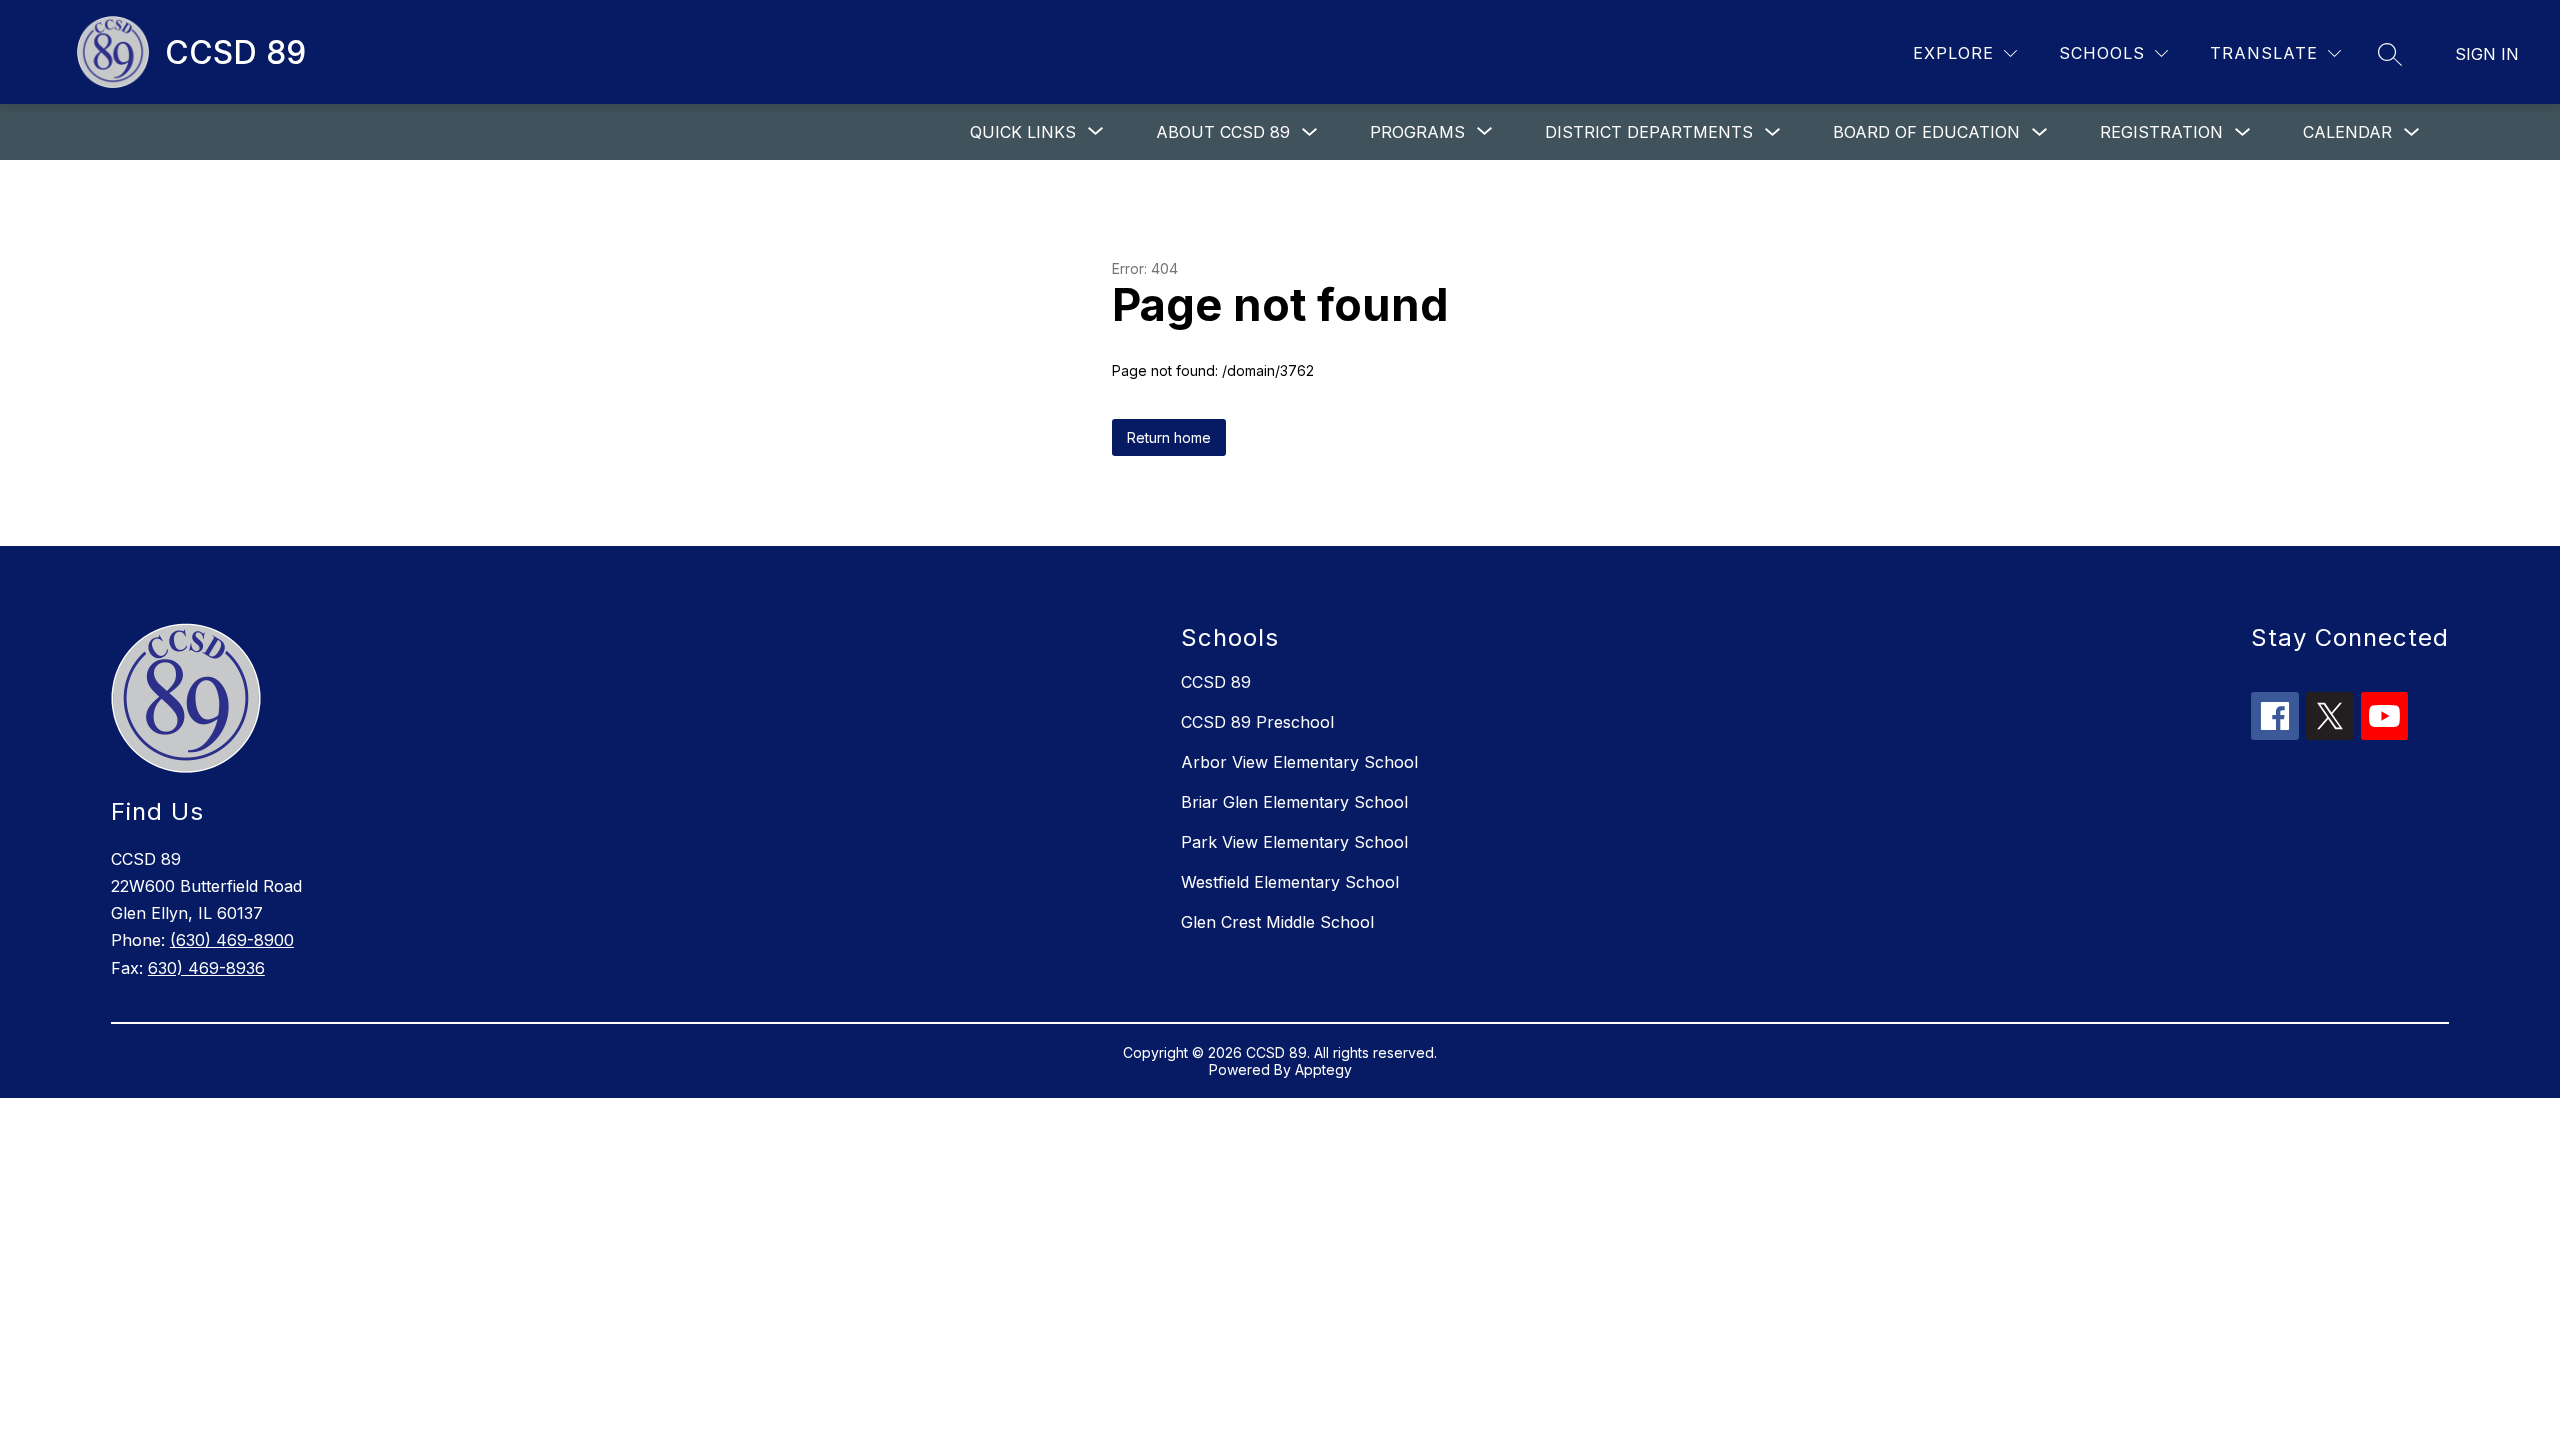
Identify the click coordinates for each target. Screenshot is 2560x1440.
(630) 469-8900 (232, 940)
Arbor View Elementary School (1299, 762)
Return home (1169, 437)
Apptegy (1323, 1069)
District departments (1649, 132)
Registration (2161, 132)
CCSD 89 (1216, 682)
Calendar (2347, 132)
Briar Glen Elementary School (1294, 802)
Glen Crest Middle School (1277, 922)
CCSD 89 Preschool (1257, 722)
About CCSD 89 (1223, 132)
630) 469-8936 (206, 968)
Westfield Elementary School (1290, 882)
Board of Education (1926, 132)
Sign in (2487, 54)
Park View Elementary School (1294, 842)
